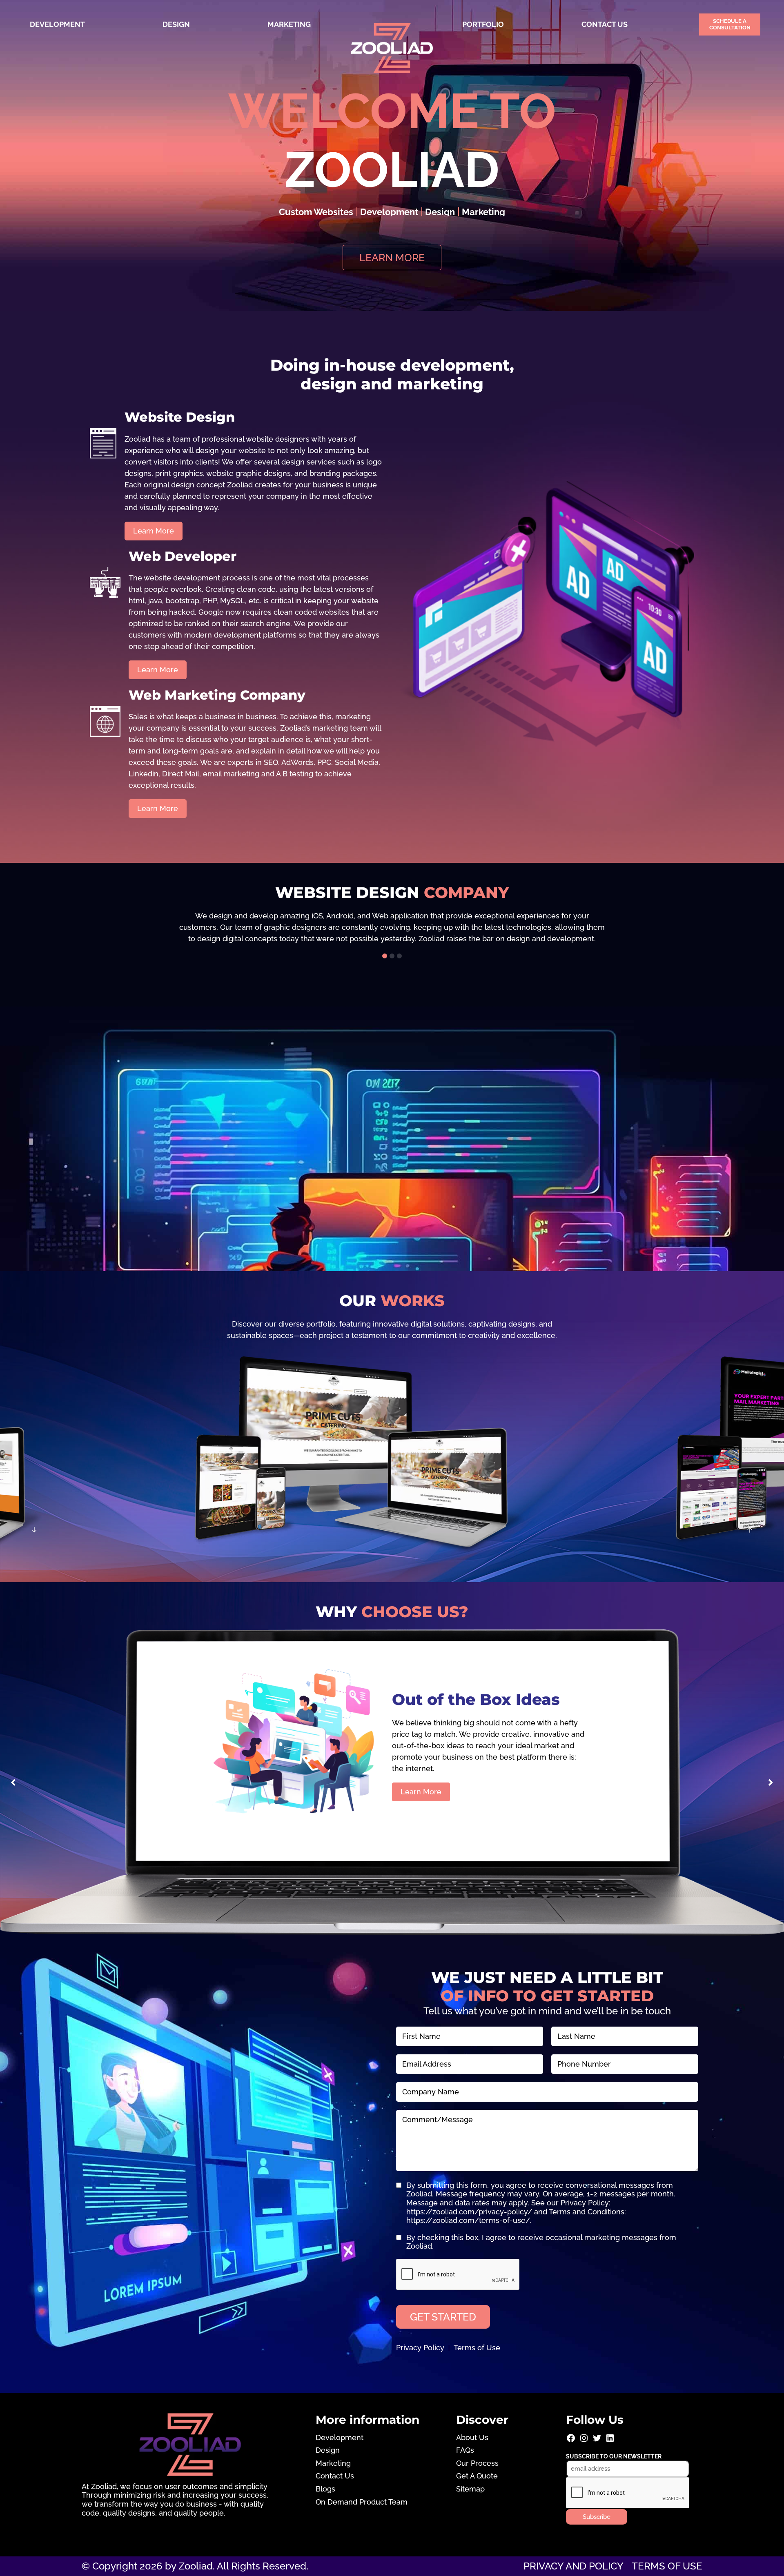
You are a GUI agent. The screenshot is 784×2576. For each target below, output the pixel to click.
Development (57, 24)
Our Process (477, 2463)
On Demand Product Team (362, 2502)
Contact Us (605, 24)
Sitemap (470, 2489)
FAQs (465, 2450)
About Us (472, 2437)
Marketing (289, 24)
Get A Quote (477, 2476)
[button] (385, 956)
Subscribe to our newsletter (614, 2456)
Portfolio (483, 24)
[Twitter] (597, 2441)
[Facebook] (571, 2441)
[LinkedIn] (610, 2441)
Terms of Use (477, 2348)
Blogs (325, 2489)
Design (176, 24)
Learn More (421, 1792)
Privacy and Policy (574, 2566)
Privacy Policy (420, 2348)
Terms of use (667, 2566)
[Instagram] (584, 2441)
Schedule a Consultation (730, 24)
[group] (392, 927)
